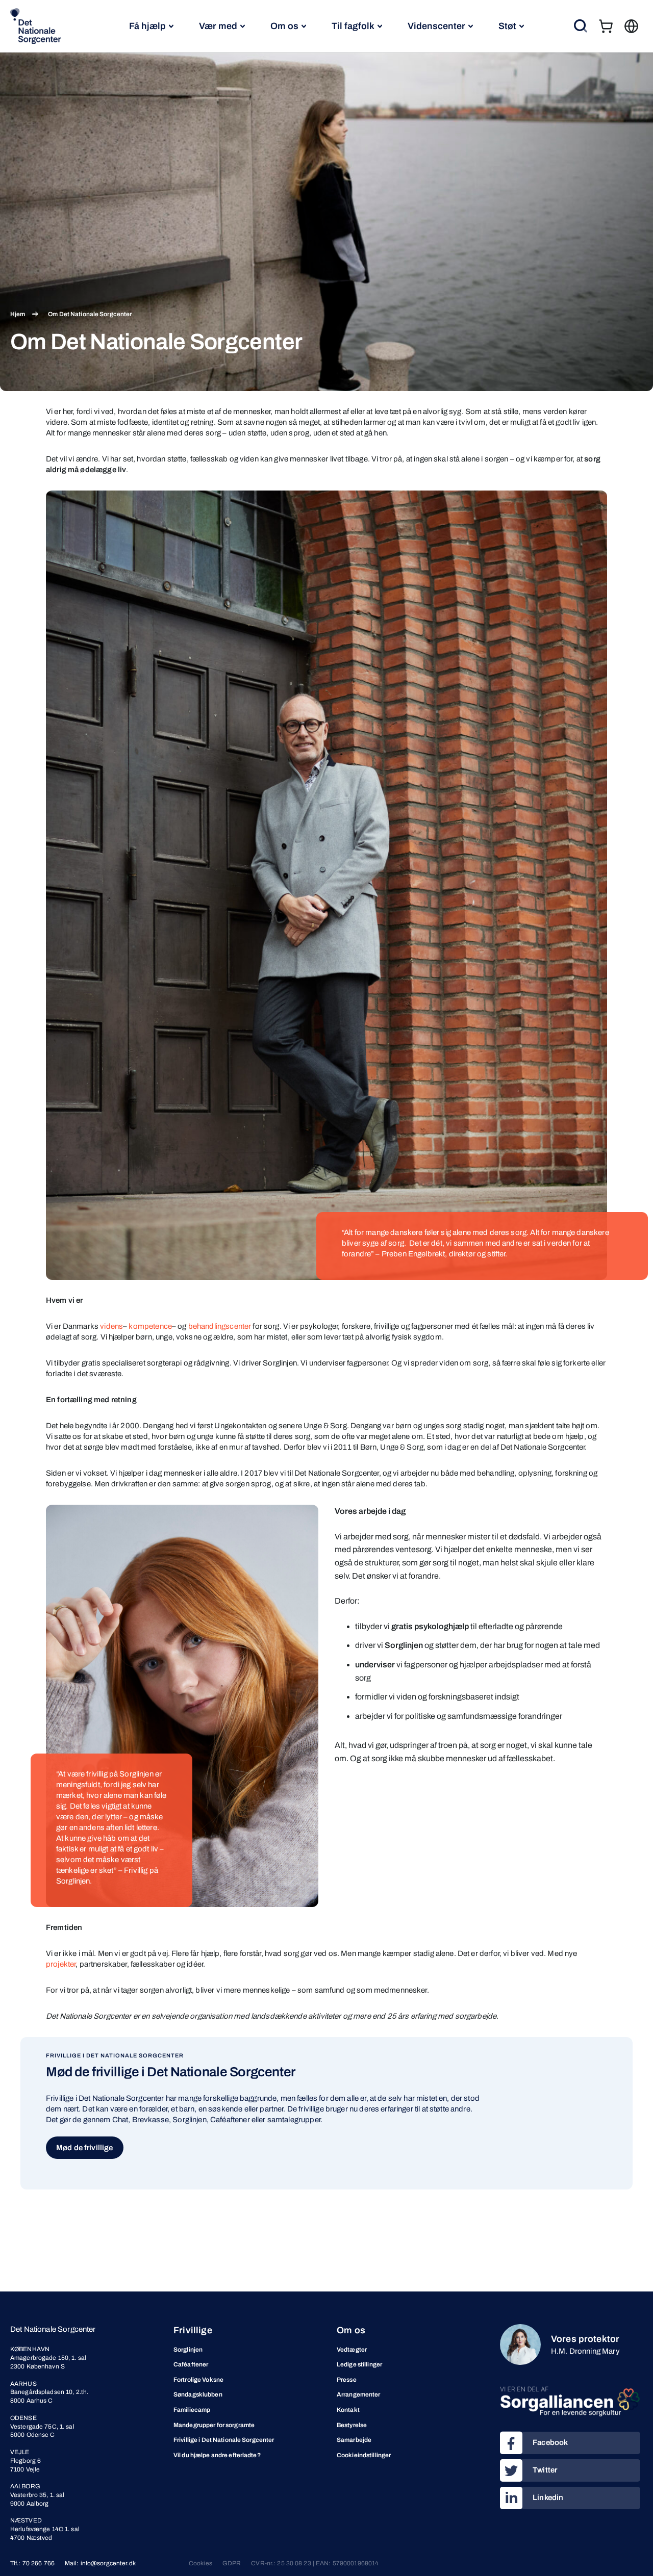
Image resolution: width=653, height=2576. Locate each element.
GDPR (232, 2563)
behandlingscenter (220, 1326)
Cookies (200, 2563)
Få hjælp (147, 26)
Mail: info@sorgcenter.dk (100, 2563)
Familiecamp (192, 2410)
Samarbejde (354, 2440)
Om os (284, 26)
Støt (507, 26)
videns (111, 1326)
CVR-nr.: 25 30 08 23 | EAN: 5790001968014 (315, 2563)
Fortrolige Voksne (198, 2380)
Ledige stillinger (359, 2364)
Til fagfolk (353, 26)
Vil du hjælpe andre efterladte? (217, 2455)
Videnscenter (436, 26)
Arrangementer (359, 2394)
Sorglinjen (188, 2350)
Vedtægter (352, 2350)
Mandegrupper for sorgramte (214, 2425)
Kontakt (348, 2410)
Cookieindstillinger (364, 2455)
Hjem (18, 314)
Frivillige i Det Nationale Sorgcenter (224, 2440)
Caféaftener (191, 2364)
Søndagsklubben (198, 2394)
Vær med (218, 26)
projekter (61, 1964)
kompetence (150, 1326)
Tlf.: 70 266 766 (32, 2563)
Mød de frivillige (85, 2148)
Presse (347, 2380)
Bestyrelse (352, 2425)
